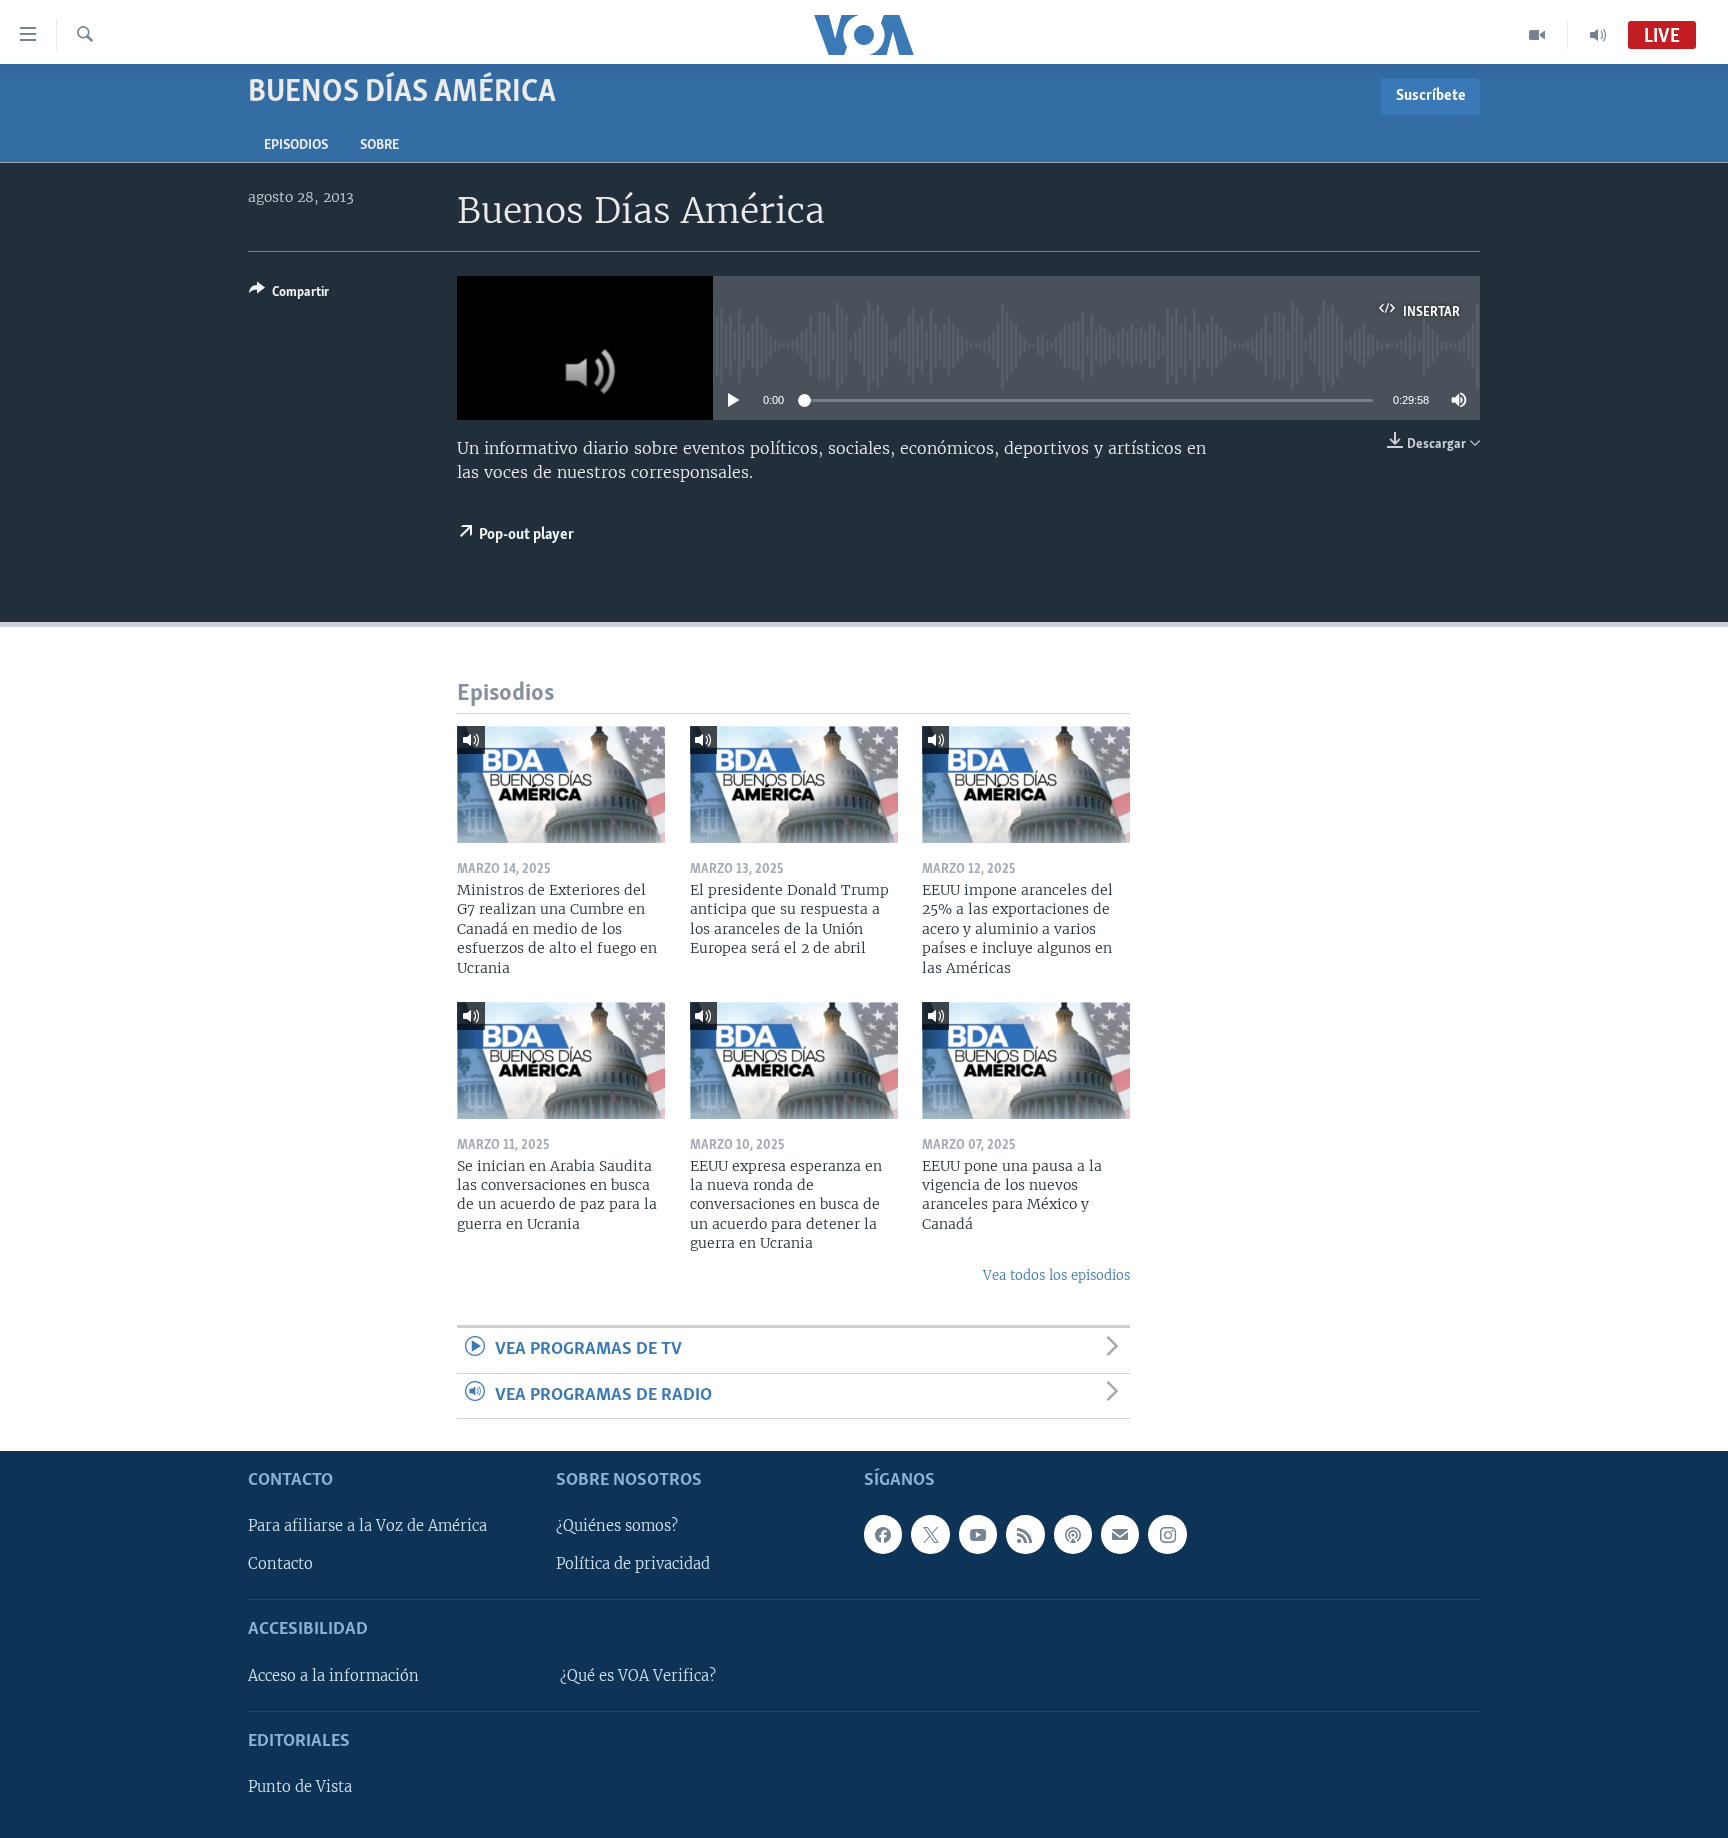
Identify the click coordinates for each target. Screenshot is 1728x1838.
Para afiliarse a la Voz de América (367, 1526)
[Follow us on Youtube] (978, 1534)
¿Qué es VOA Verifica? (638, 1676)
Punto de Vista (300, 1787)
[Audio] (1598, 35)
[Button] (289, 295)
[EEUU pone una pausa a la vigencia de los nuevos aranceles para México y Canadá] (1026, 1060)
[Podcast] (1073, 1534)
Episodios (296, 145)
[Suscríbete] (1120, 1534)
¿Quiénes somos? (617, 1526)
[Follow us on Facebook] (883, 1534)
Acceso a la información (333, 1676)
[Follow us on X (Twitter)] (930, 1534)
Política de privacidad (633, 1564)
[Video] (1537, 35)
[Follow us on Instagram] (1167, 1534)
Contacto (280, 1564)
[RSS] (1025, 1534)
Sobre (379, 145)
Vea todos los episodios (1056, 1275)
